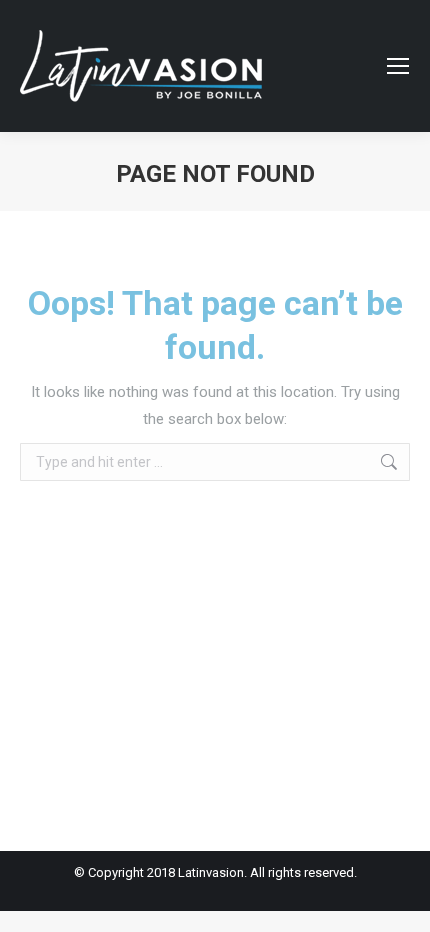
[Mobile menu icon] (398, 66)
